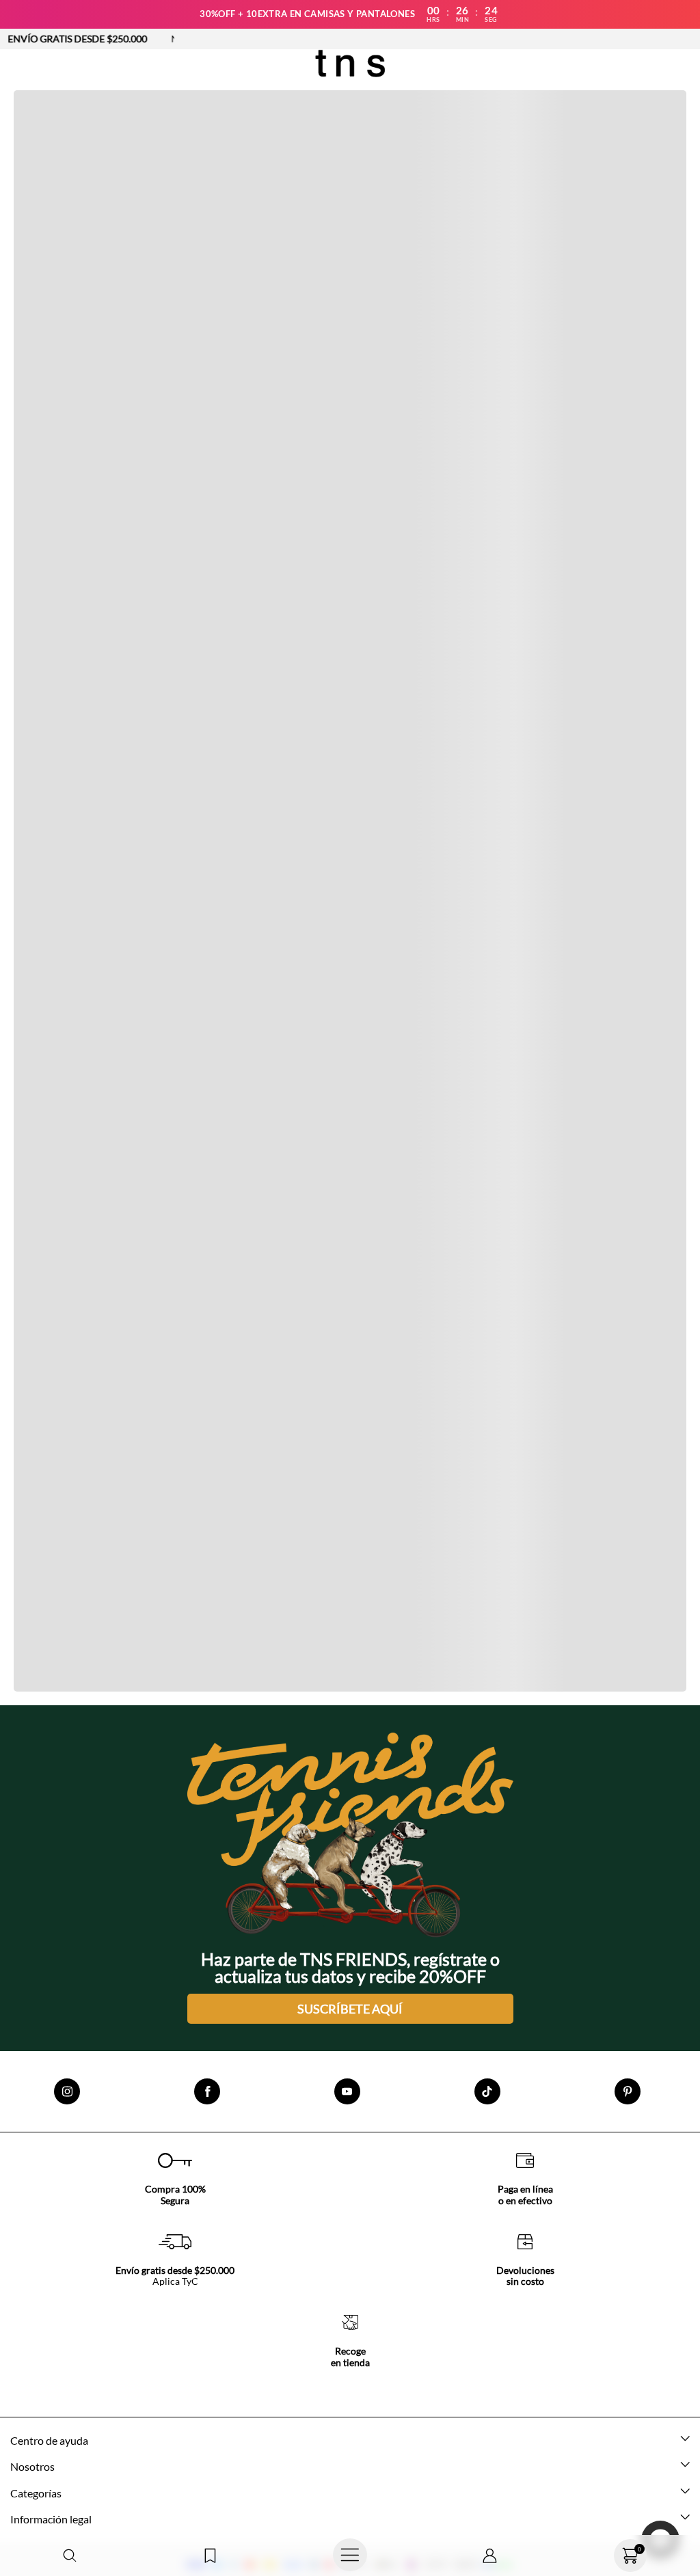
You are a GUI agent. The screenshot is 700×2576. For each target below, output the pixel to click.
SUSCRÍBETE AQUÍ (350, 2009)
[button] (70, 2556)
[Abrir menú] (350, 2555)
